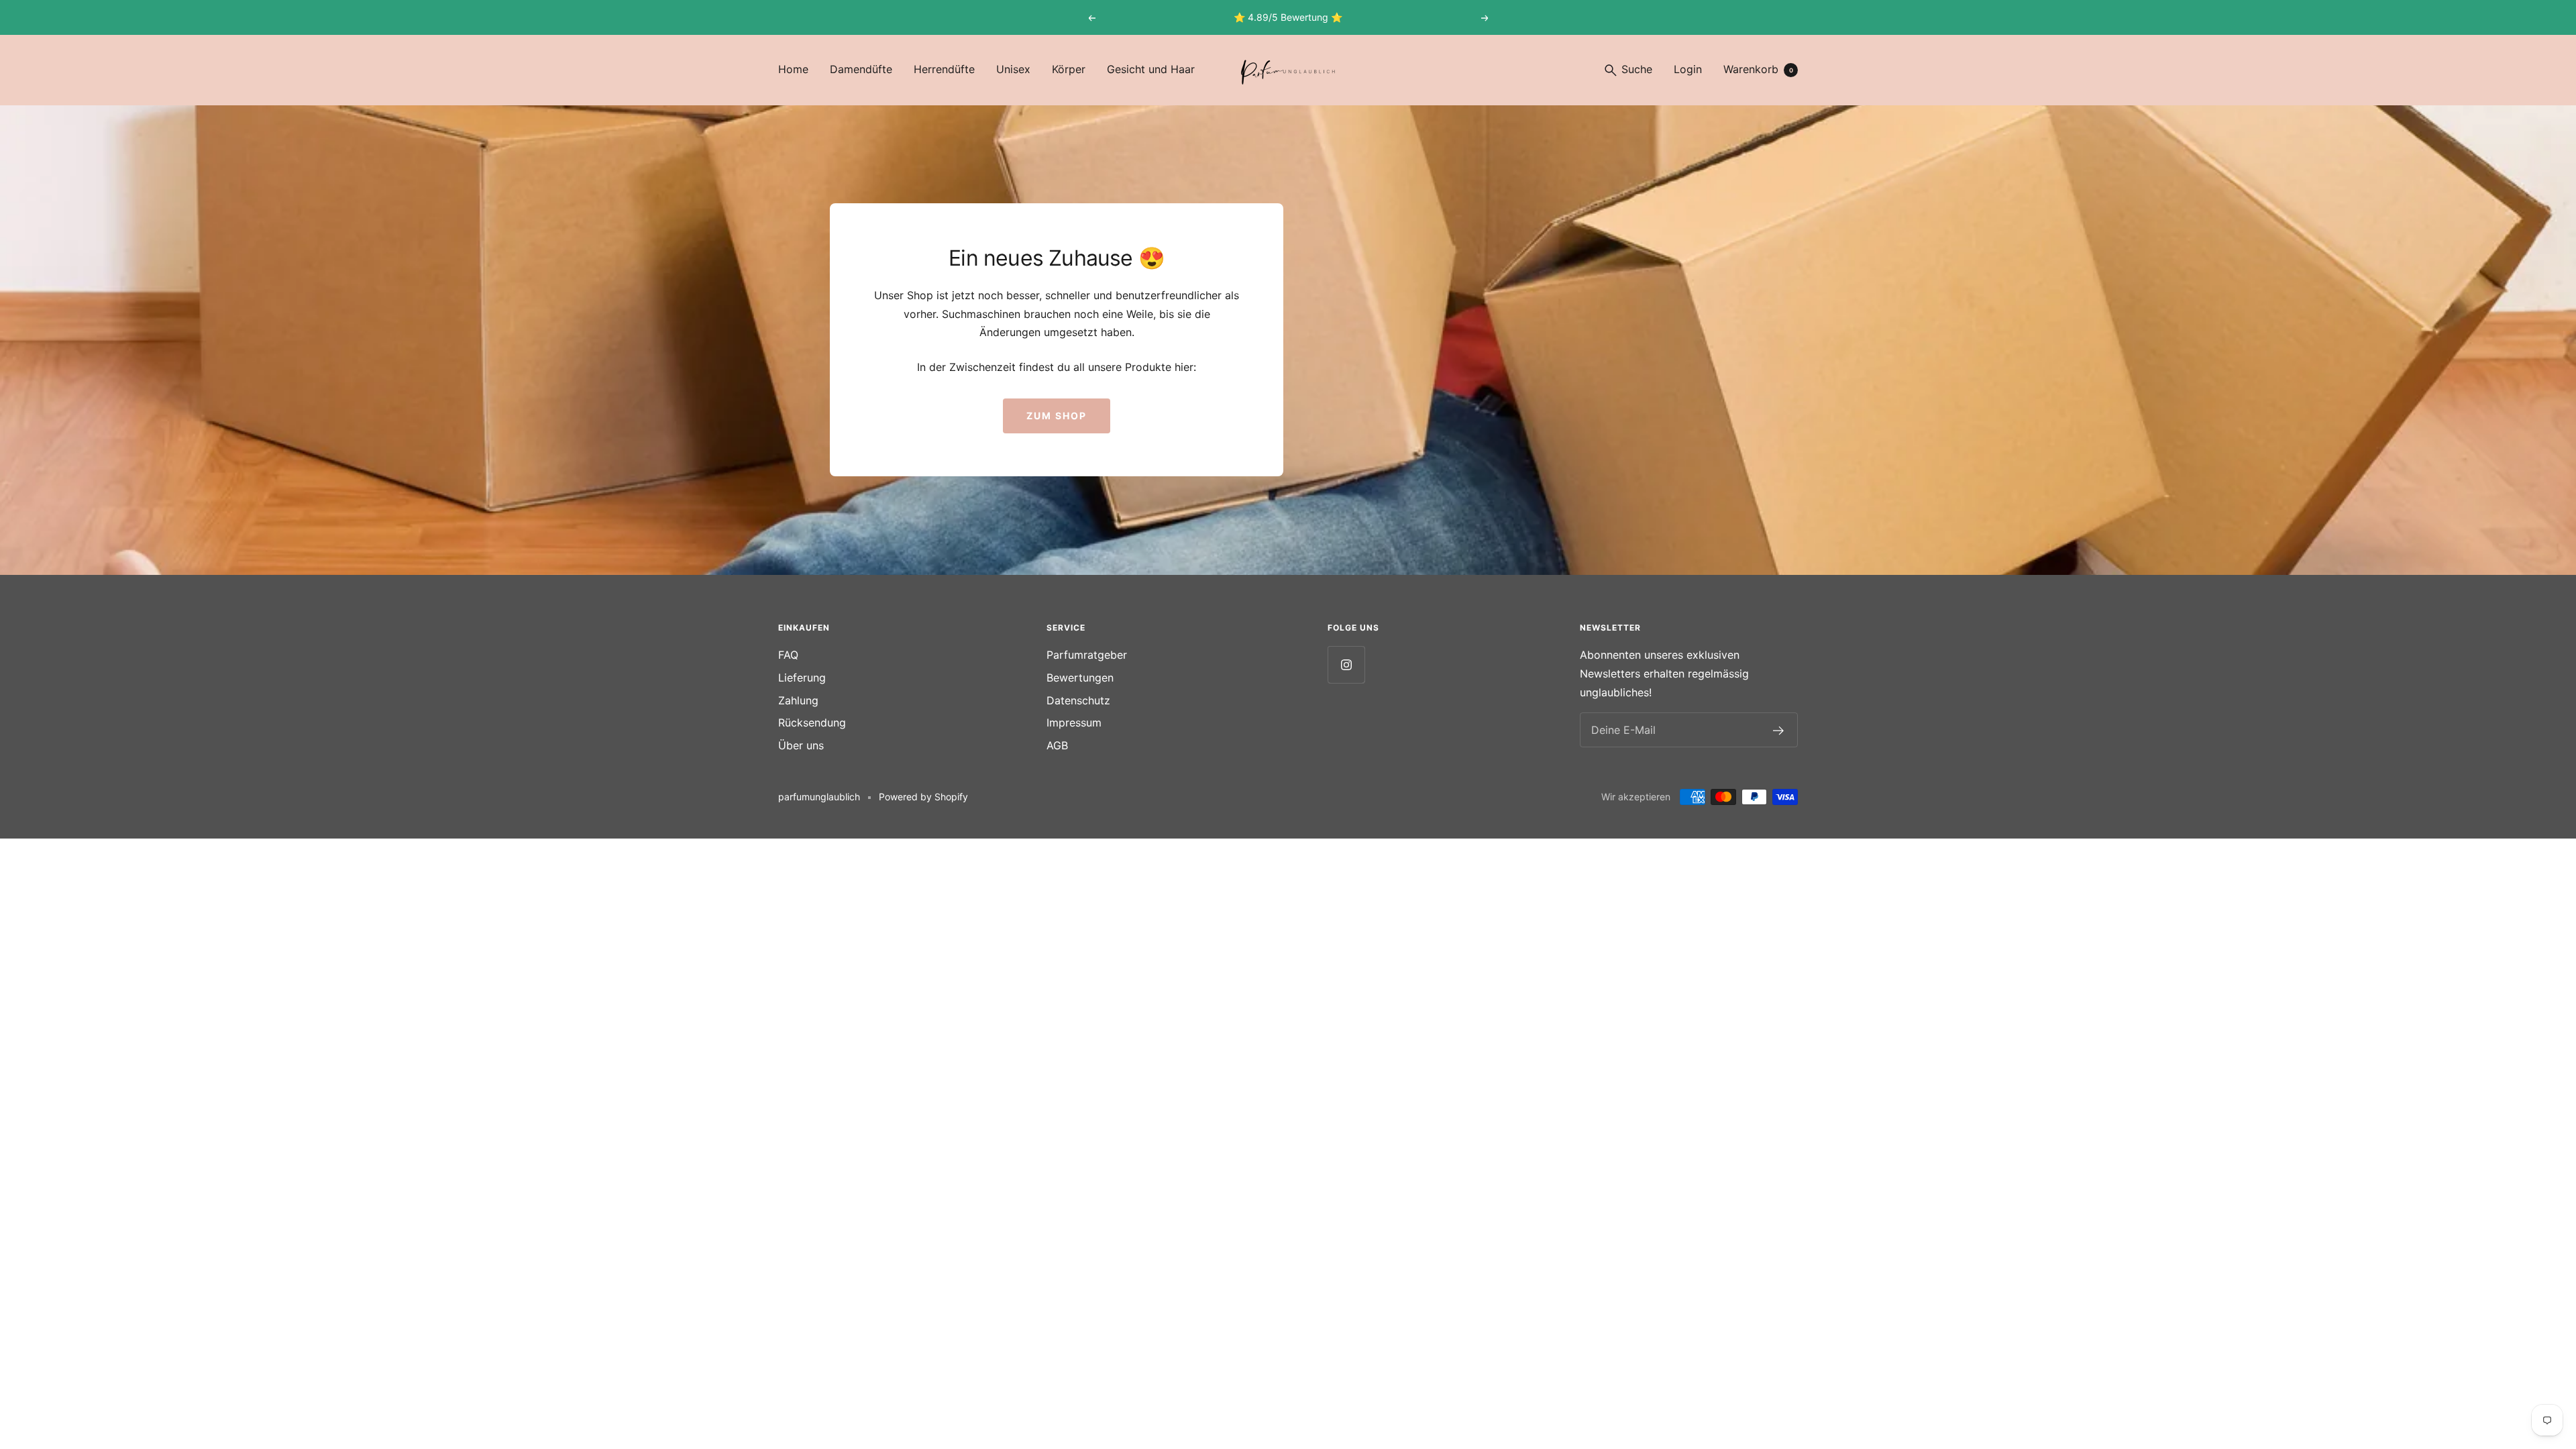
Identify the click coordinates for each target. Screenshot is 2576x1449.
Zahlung (798, 700)
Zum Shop (1057, 416)
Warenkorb (1758, 69)
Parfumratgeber (1087, 655)
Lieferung (802, 678)
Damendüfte (861, 69)
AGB (1057, 745)
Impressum (1074, 722)
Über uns (801, 745)
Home (793, 69)
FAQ (788, 655)
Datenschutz (1078, 700)
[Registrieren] (1779, 731)
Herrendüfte (944, 69)
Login (1688, 69)
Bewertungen (1080, 678)
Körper (1069, 69)
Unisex (1013, 69)
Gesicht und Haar (1151, 69)
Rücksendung (812, 722)
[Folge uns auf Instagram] (1346, 664)
